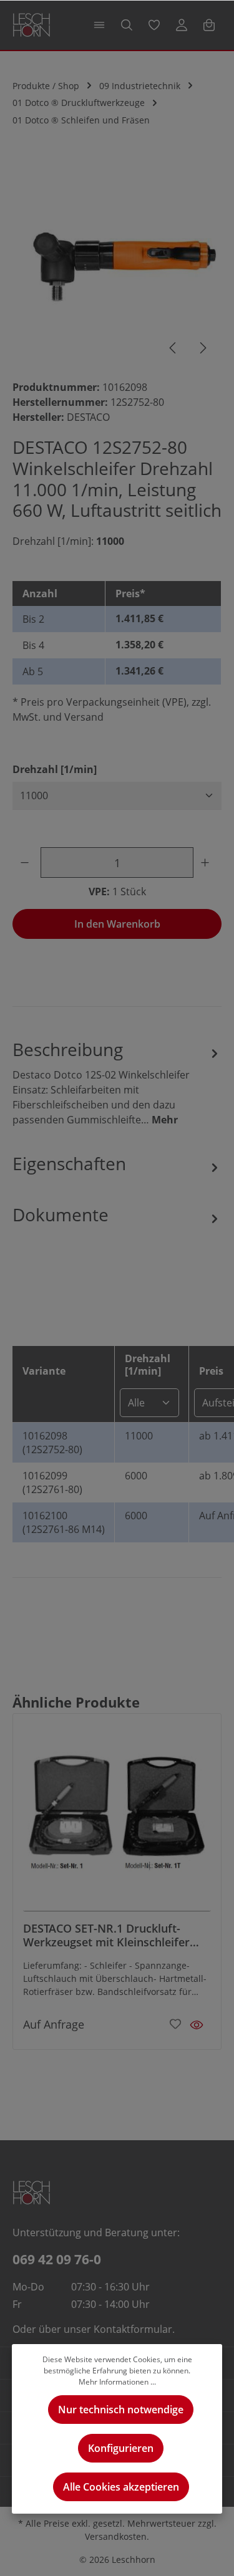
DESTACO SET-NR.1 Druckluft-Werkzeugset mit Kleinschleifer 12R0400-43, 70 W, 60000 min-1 (106, 1935)
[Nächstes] (202, 348)
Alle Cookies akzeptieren (121, 2487)
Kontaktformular (133, 2329)
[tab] (117, 1082)
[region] (117, 264)
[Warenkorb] (209, 25)
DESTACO (88, 417)
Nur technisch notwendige (121, 2410)
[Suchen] (127, 25)
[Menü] (99, 25)
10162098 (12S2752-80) (52, 1443)
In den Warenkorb (117, 924)
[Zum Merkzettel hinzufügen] (175, 2023)
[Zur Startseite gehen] (32, 25)
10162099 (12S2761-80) (52, 1483)
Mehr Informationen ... (117, 2382)
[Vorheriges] (173, 348)
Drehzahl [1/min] (55, 769)
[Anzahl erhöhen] (207, 863)
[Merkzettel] (154, 25)
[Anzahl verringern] (27, 863)
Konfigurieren (121, 2448)
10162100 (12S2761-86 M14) (64, 1522)
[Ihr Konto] (182, 25)
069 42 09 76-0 (57, 2259)
